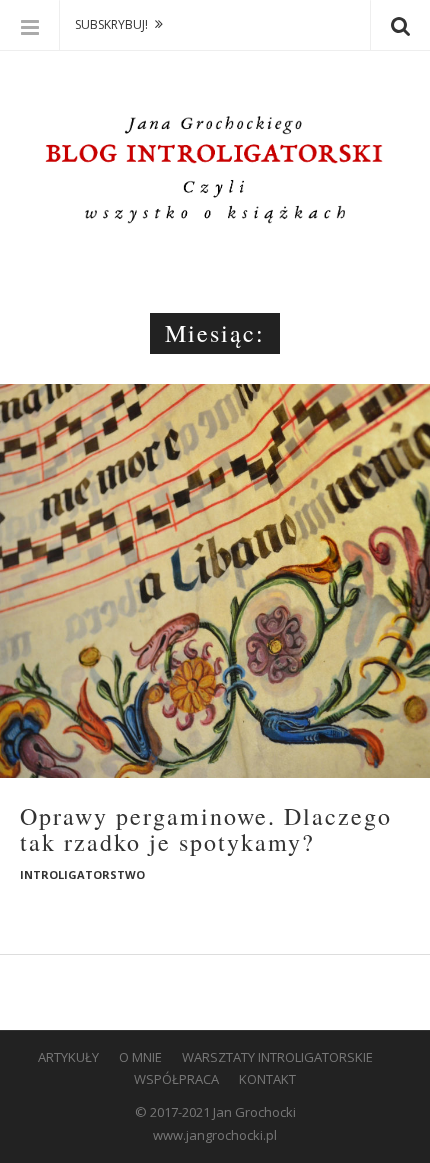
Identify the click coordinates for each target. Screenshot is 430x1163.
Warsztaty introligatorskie (277, 1057)
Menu (30, 25)
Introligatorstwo (82, 874)
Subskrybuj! (111, 24)
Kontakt (267, 1079)
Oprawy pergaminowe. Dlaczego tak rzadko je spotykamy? (206, 829)
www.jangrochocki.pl (215, 1135)
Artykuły (68, 1057)
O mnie (140, 1057)
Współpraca (176, 1079)
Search (400, 25)
